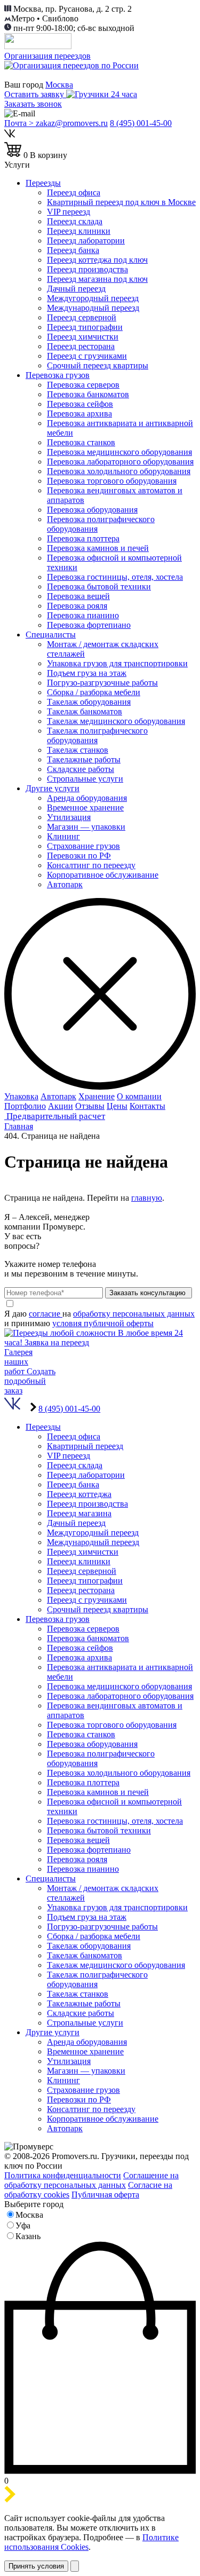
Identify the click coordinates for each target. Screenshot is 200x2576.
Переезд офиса (74, 192)
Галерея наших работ (18, 1362)
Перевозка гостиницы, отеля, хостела (115, 577)
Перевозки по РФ (79, 856)
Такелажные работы (84, 759)
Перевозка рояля (77, 606)
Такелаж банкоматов (85, 711)
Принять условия (36, 2566)
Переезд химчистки (83, 337)
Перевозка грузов (58, 375)
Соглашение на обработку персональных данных (91, 2180)
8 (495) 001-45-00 (141, 123)
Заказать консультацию (149, 1293)
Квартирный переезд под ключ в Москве (121, 202)
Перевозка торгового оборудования (112, 481)
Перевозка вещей (78, 596)
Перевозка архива (79, 413)
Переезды (43, 183)
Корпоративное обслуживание (103, 875)
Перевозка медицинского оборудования (119, 452)
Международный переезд (93, 308)
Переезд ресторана (81, 346)
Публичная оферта (105, 2195)
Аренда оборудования (87, 798)
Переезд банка (73, 250)
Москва (59, 85)
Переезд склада (75, 221)
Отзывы (90, 1106)
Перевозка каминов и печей (98, 548)
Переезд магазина (79, 1513)
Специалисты (51, 635)
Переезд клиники (79, 231)
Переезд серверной (82, 317)
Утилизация (69, 817)
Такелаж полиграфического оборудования (97, 735)
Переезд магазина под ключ (97, 279)
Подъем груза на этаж (87, 673)
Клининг (63, 836)
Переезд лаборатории (86, 241)
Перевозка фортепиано (89, 625)
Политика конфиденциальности (63, 2175)
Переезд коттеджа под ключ (97, 260)
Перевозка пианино (83, 615)
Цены (117, 1106)
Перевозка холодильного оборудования (119, 471)
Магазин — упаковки (86, 827)
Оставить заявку (35, 94)
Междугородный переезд (93, 298)
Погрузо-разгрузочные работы (102, 683)
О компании (139, 1096)
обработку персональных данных (134, 1314)
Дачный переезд (76, 289)
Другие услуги (53, 788)
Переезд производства (87, 269)
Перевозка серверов (83, 385)
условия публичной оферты (103, 1323)
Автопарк (65, 884)
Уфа (23, 2226)
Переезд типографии (85, 327)
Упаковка (21, 1096)
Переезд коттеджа (79, 1494)
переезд (69, 212)
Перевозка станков (81, 442)
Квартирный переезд (85, 1446)
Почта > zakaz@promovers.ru (56, 123)
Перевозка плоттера (83, 538)
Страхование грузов (83, 846)
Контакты (147, 1106)
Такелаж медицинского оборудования (116, 721)
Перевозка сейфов (80, 404)
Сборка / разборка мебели (94, 692)
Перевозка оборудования (92, 510)
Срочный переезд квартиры (98, 365)
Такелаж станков (78, 750)
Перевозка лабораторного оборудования (120, 462)
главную (147, 1198)
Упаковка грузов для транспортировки (117, 663)
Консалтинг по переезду (91, 865)
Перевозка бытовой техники (99, 586)
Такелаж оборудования (89, 702)
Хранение (97, 1096)
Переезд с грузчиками (87, 356)
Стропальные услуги (85, 779)
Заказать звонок (33, 104)
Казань (28, 2236)
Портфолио (25, 1106)
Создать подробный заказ (30, 1381)
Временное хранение (85, 808)
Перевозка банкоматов (88, 394)
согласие (46, 1314)
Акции (61, 1106)
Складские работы (81, 769)
